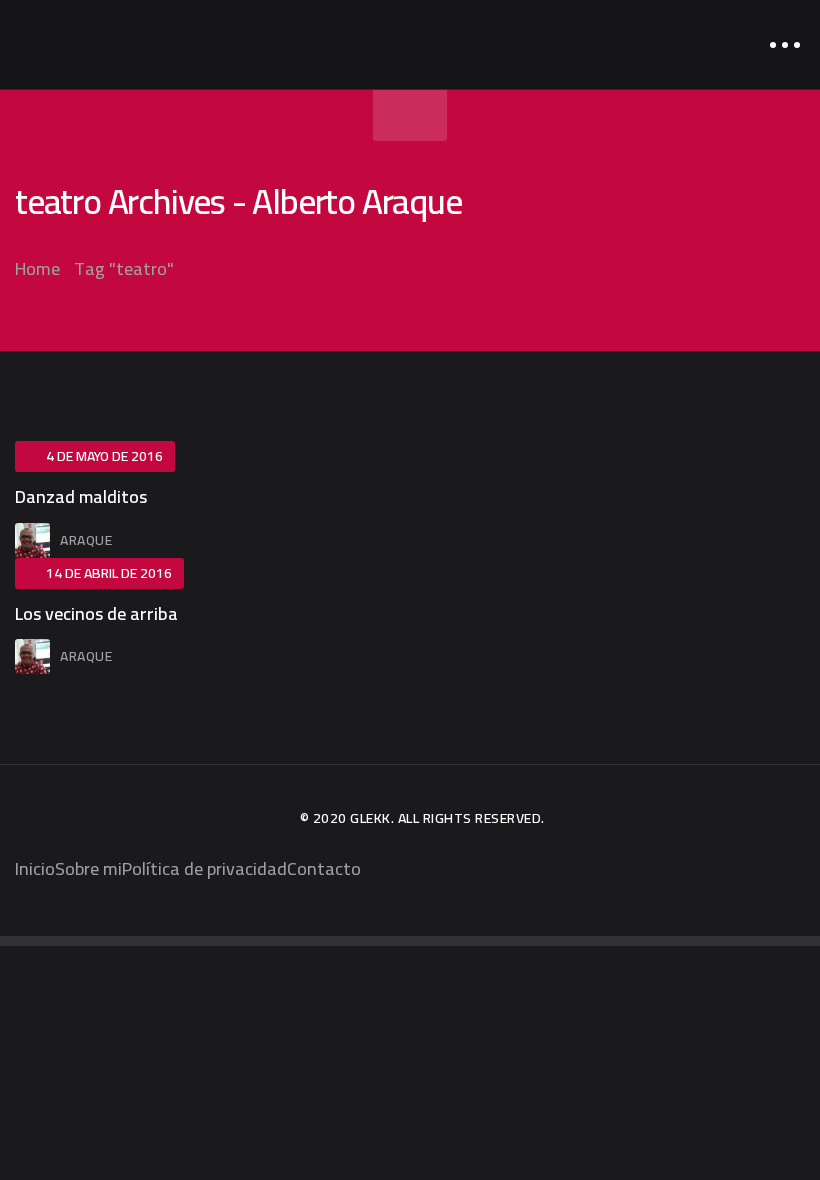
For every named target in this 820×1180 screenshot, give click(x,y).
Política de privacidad (204, 868)
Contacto (324, 868)
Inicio (35, 868)
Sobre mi (88, 868)
